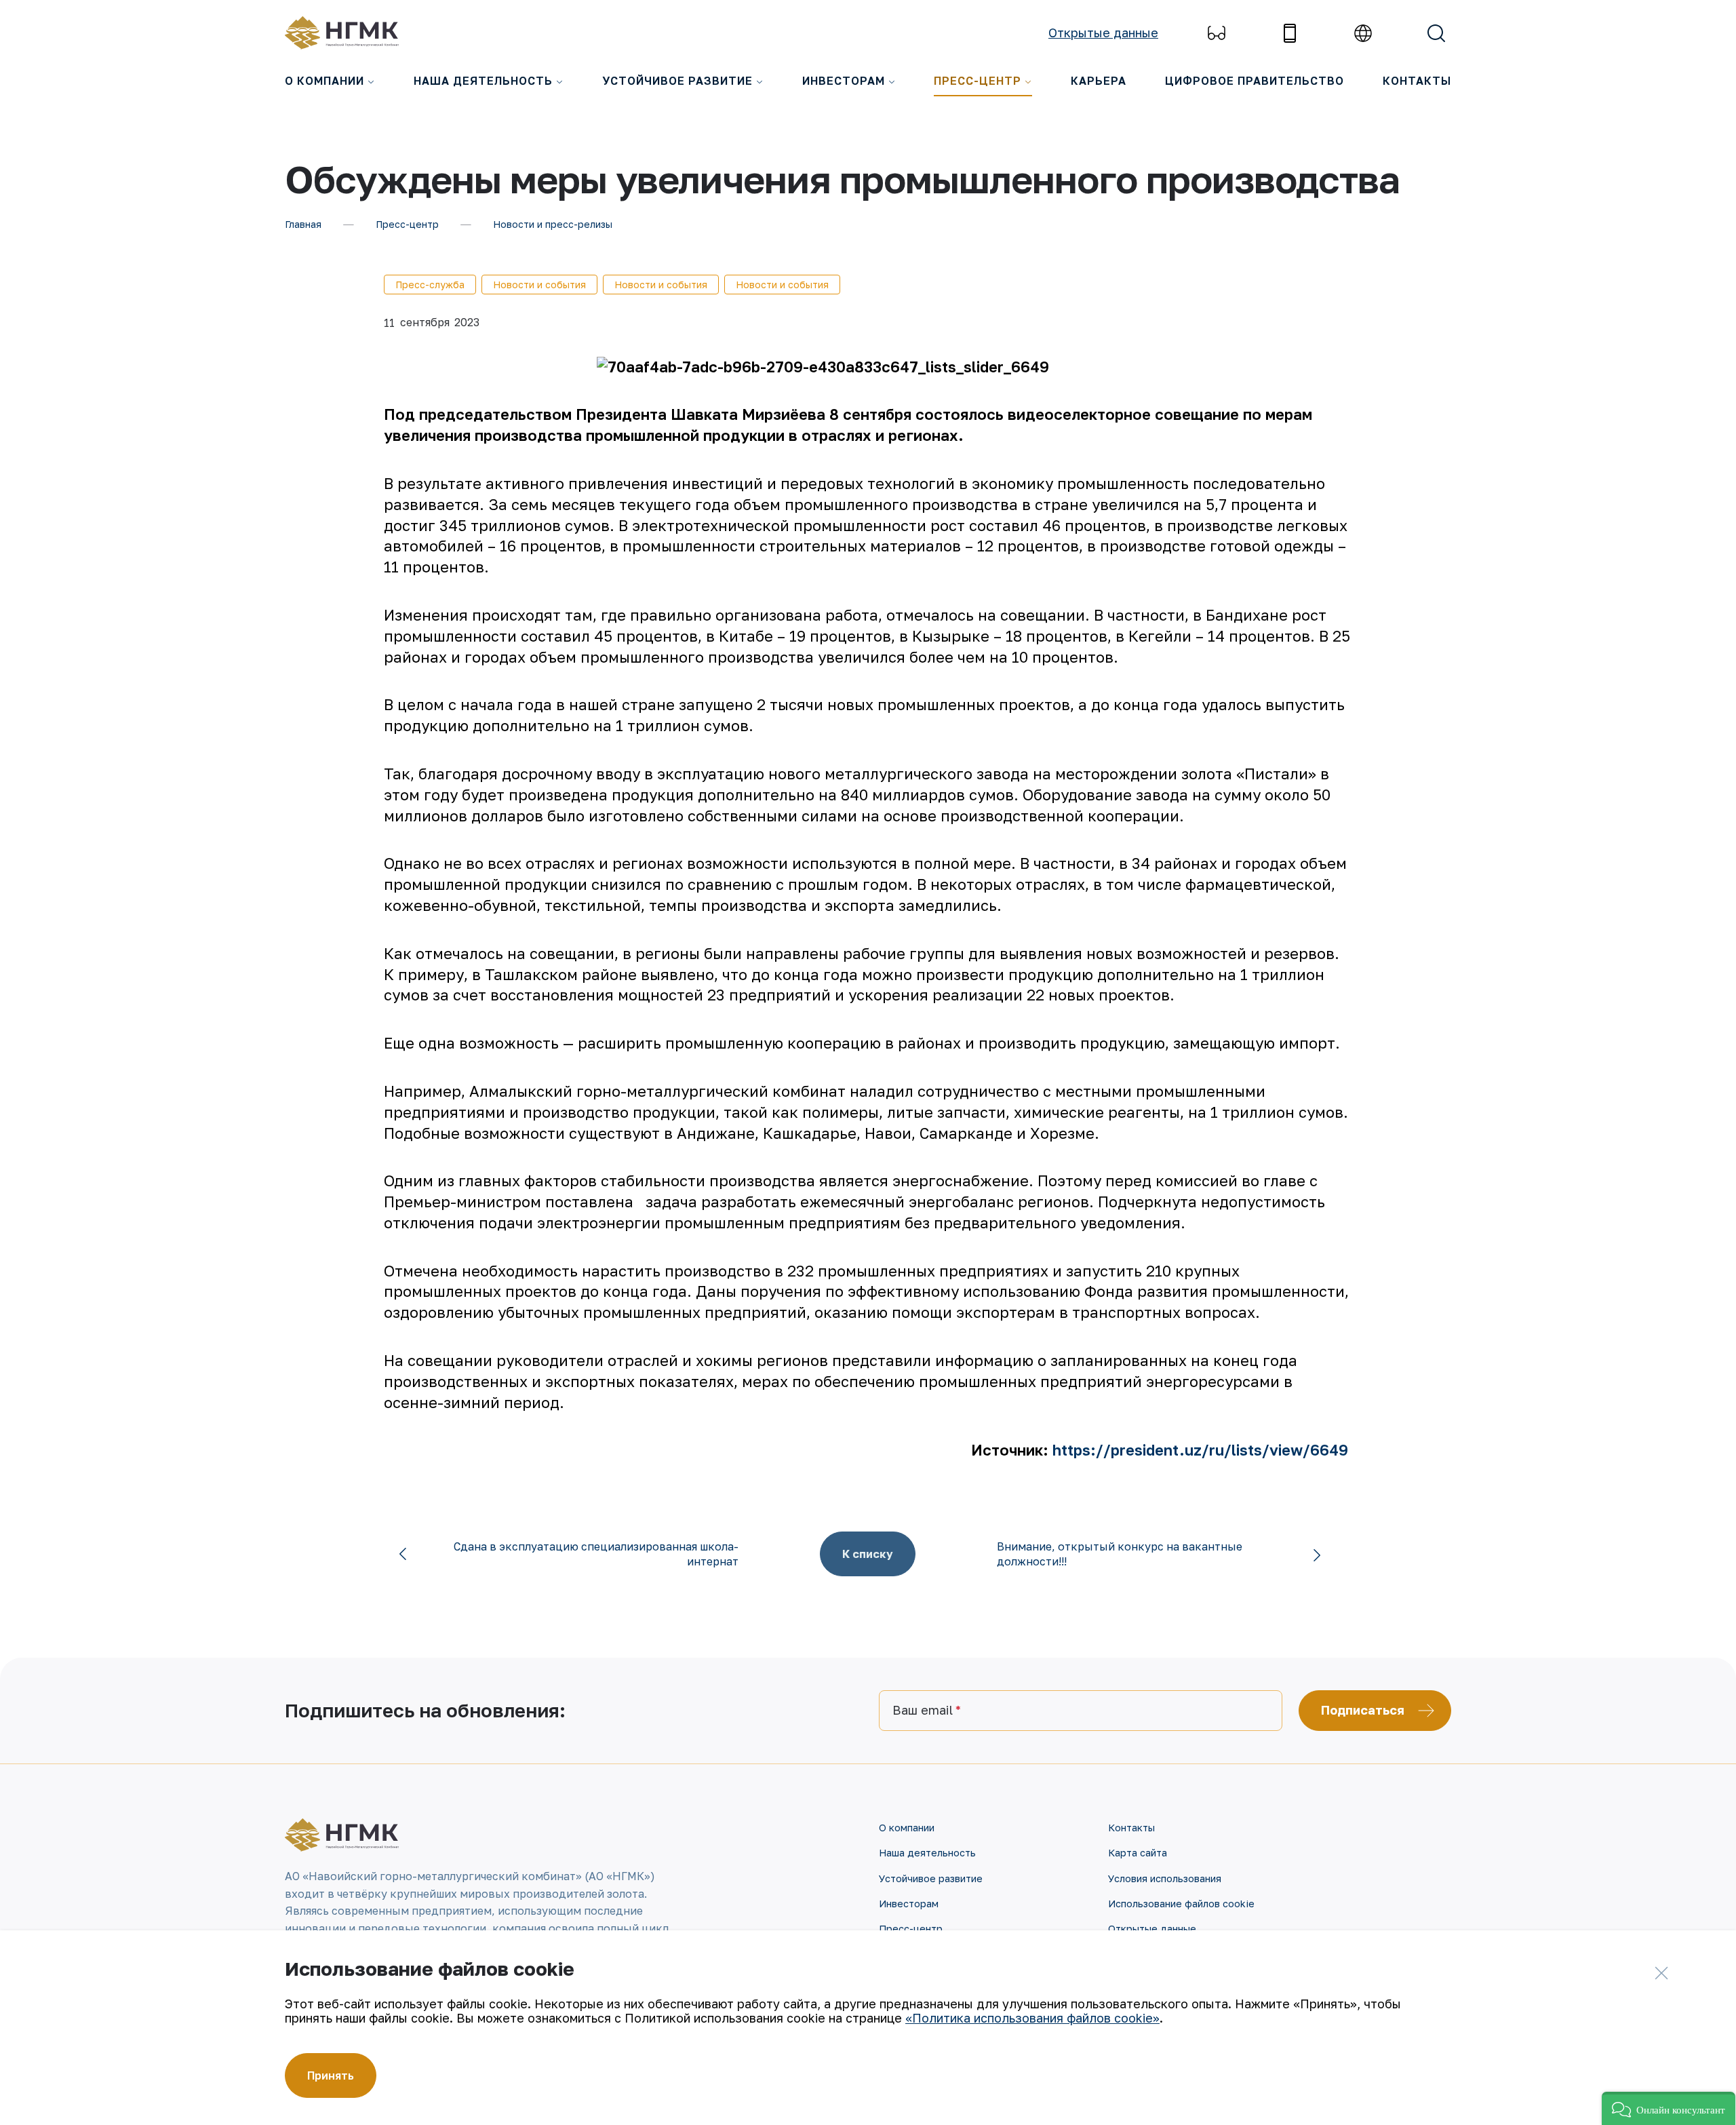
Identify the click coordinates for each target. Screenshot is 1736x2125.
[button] (1669, 2108)
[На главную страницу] (349, 33)
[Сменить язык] (1363, 33)
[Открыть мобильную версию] (1290, 33)
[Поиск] (1436, 33)
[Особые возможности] (1217, 33)
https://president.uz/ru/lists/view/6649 (1200, 1450)
